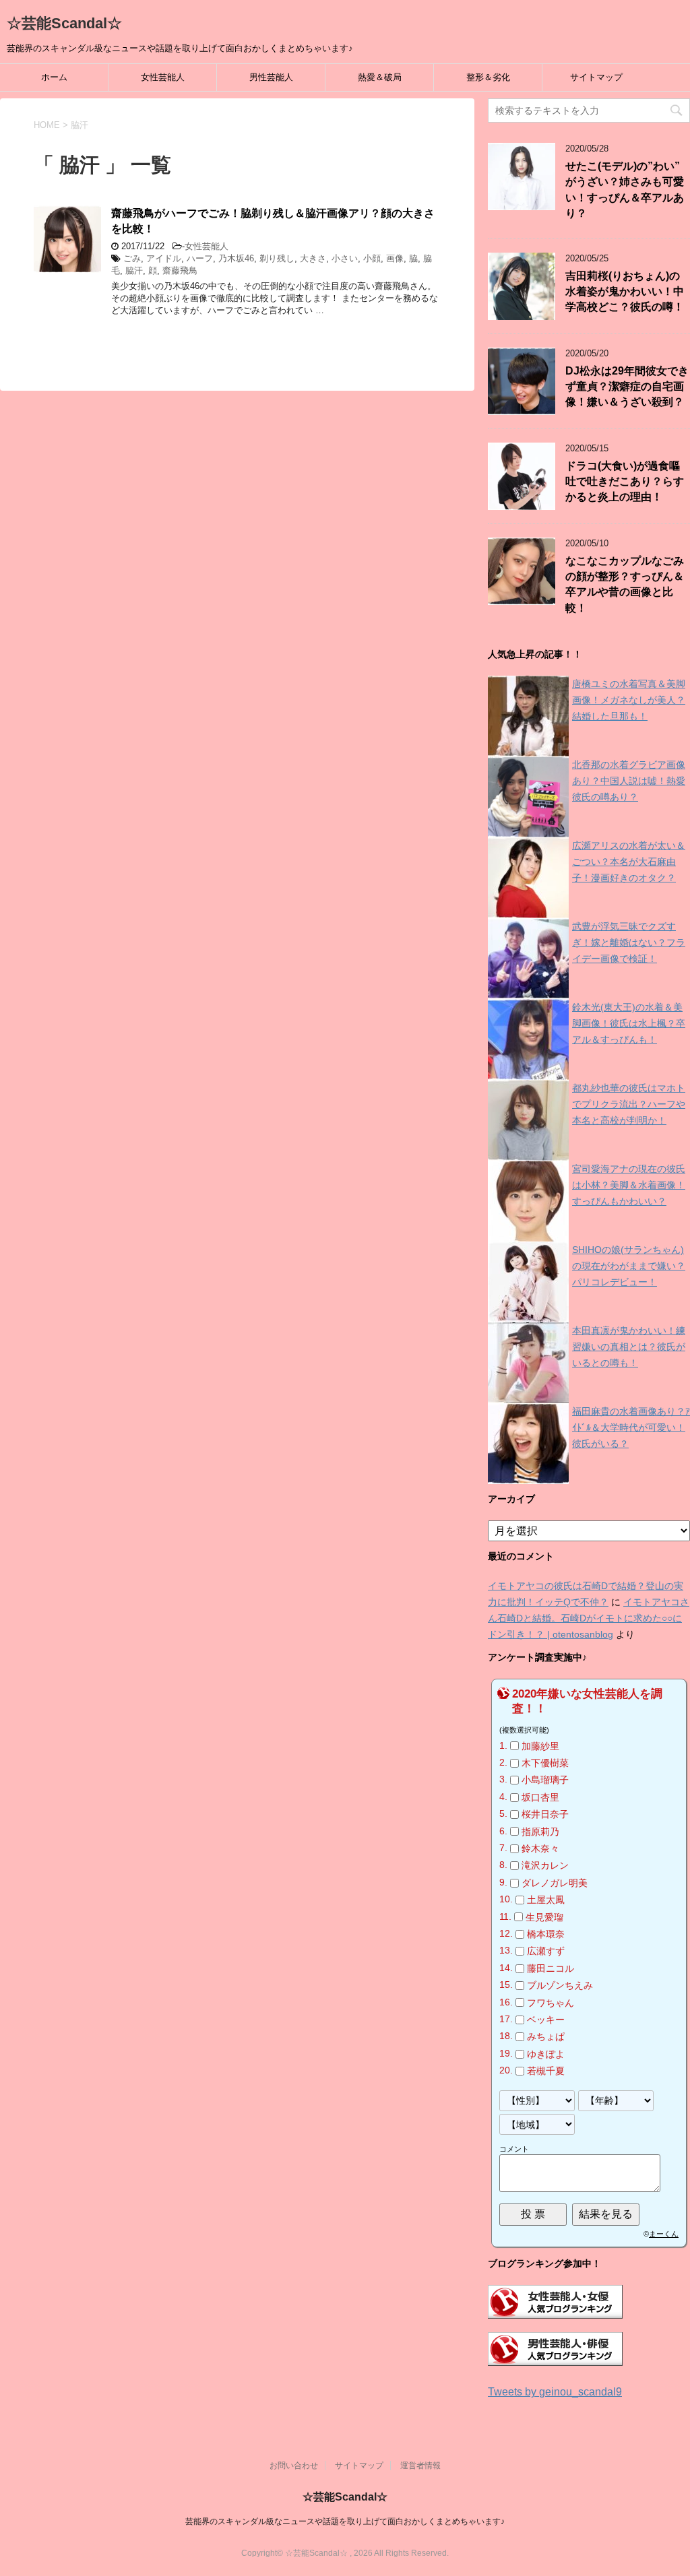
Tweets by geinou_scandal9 (555, 2392)
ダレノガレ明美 (555, 1883)
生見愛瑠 (544, 1917)
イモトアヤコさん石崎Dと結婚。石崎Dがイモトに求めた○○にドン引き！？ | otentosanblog (589, 1618)
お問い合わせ (294, 2466)
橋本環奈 (546, 1934)
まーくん (664, 2234)
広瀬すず (546, 1952)
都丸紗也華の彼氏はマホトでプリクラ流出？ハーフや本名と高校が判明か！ (629, 1104)
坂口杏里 (540, 1797)
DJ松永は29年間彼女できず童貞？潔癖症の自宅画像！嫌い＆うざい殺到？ (627, 387)
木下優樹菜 (545, 1763)
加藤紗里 (540, 1746)
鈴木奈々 (540, 1848)
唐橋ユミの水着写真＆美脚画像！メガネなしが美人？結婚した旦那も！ (629, 700)
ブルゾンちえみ (560, 1985)
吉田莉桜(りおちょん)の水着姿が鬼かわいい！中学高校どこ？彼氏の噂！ (625, 292)
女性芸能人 (163, 77)
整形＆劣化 (488, 77)
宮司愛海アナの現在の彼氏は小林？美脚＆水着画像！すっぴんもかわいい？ (629, 1185)
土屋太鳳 (546, 1900)
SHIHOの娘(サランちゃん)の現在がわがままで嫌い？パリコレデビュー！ (629, 1266)
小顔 (372, 258)
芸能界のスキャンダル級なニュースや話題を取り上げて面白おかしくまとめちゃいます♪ (345, 2521)
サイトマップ (596, 77)
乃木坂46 (236, 258)
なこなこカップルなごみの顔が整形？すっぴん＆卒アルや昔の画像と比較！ (625, 584)
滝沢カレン (545, 1866)
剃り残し (277, 258)
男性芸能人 (271, 77)
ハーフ (200, 258)
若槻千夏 (546, 2071)
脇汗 (134, 270)
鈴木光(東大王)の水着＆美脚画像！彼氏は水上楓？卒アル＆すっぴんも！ (629, 1023)
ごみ (132, 258)
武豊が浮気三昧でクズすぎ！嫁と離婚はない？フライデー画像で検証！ (629, 942)
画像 (395, 258)
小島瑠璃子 (545, 1780)
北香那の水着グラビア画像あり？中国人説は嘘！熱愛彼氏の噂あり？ (629, 781)
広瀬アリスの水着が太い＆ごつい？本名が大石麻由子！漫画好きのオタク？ (629, 862)
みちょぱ (546, 2037)
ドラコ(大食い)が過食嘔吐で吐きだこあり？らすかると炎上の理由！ (625, 482)
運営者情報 (420, 2466)
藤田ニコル (551, 1968)
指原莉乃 (540, 1832)
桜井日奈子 (545, 1814)
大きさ (313, 258)
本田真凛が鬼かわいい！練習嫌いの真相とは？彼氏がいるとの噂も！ (629, 1347)
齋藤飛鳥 (180, 270)
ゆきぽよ (546, 2054)
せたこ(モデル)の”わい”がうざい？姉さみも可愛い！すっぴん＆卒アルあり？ (625, 190)
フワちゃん (551, 2003)
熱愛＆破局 (380, 77)
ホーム (54, 77)
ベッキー (546, 2020)
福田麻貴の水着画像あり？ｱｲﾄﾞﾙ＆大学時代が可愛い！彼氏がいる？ (631, 1427)
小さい (345, 258)
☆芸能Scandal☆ (64, 23)
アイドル (164, 258)
